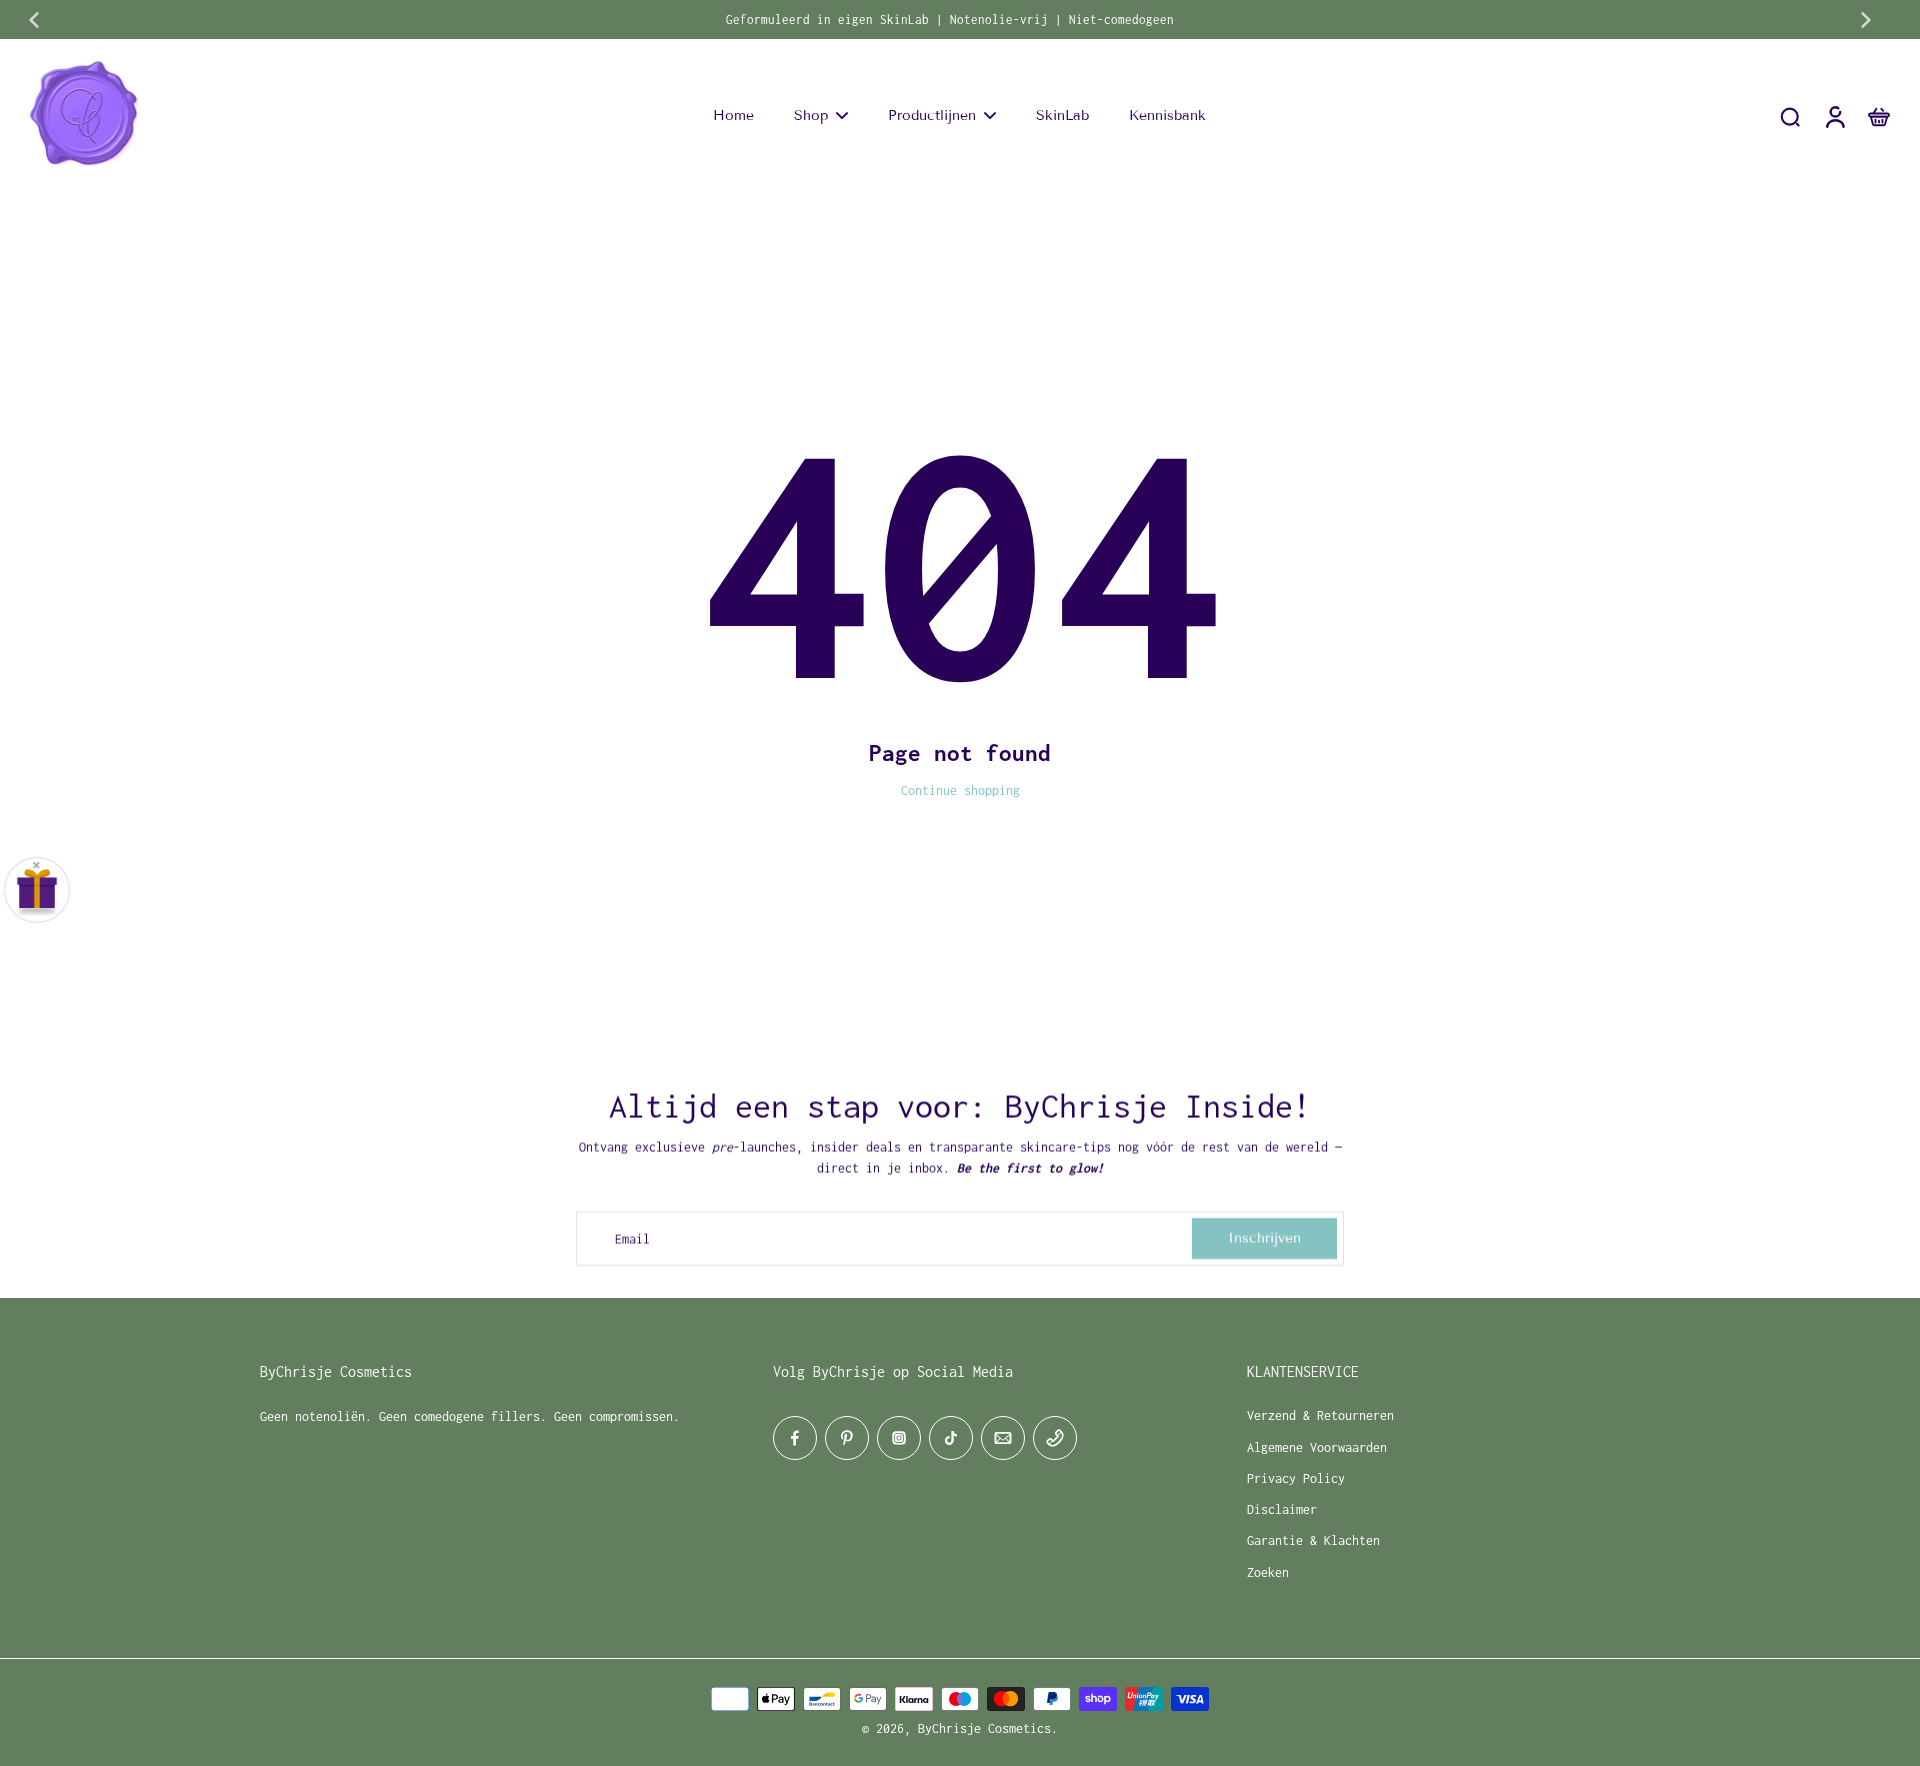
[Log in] (1834, 116)
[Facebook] (795, 1438)
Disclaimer (1282, 1509)
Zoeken (1268, 1572)
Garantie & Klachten (1313, 1540)
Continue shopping (960, 790)
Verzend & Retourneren (1320, 1415)
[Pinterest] (847, 1438)
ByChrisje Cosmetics (984, 1728)
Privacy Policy (1296, 1478)
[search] (1790, 116)
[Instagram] (899, 1438)
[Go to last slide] (34, 20)
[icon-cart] (1878, 116)
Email (632, 1238)
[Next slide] (1866, 20)
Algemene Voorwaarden (1317, 1447)
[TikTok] (951, 1438)
